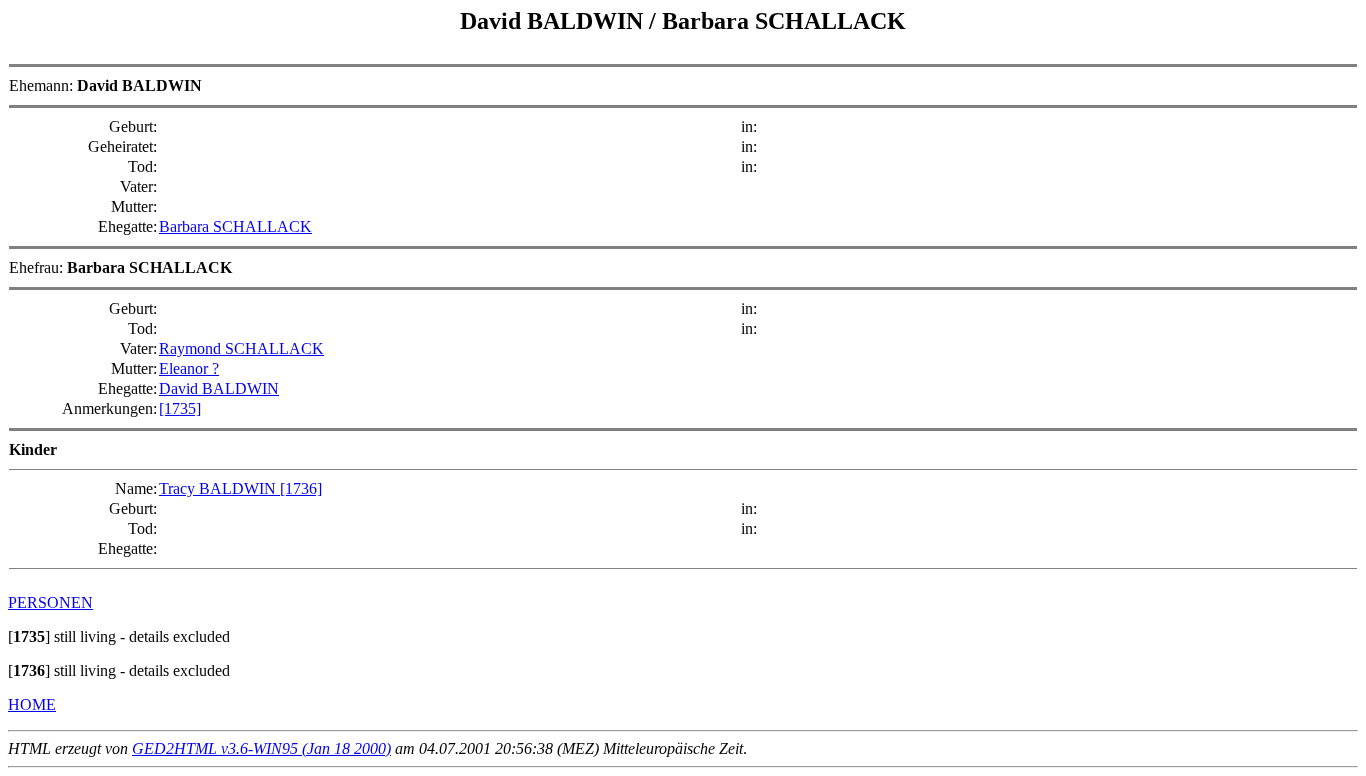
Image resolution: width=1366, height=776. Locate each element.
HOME (32, 704)
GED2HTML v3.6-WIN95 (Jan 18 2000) (261, 748)
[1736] (301, 488)
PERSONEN (50, 602)
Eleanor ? (189, 368)
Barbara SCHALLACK (235, 226)
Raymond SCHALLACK (241, 348)
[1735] (180, 408)
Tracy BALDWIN (219, 488)
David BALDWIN (219, 388)
